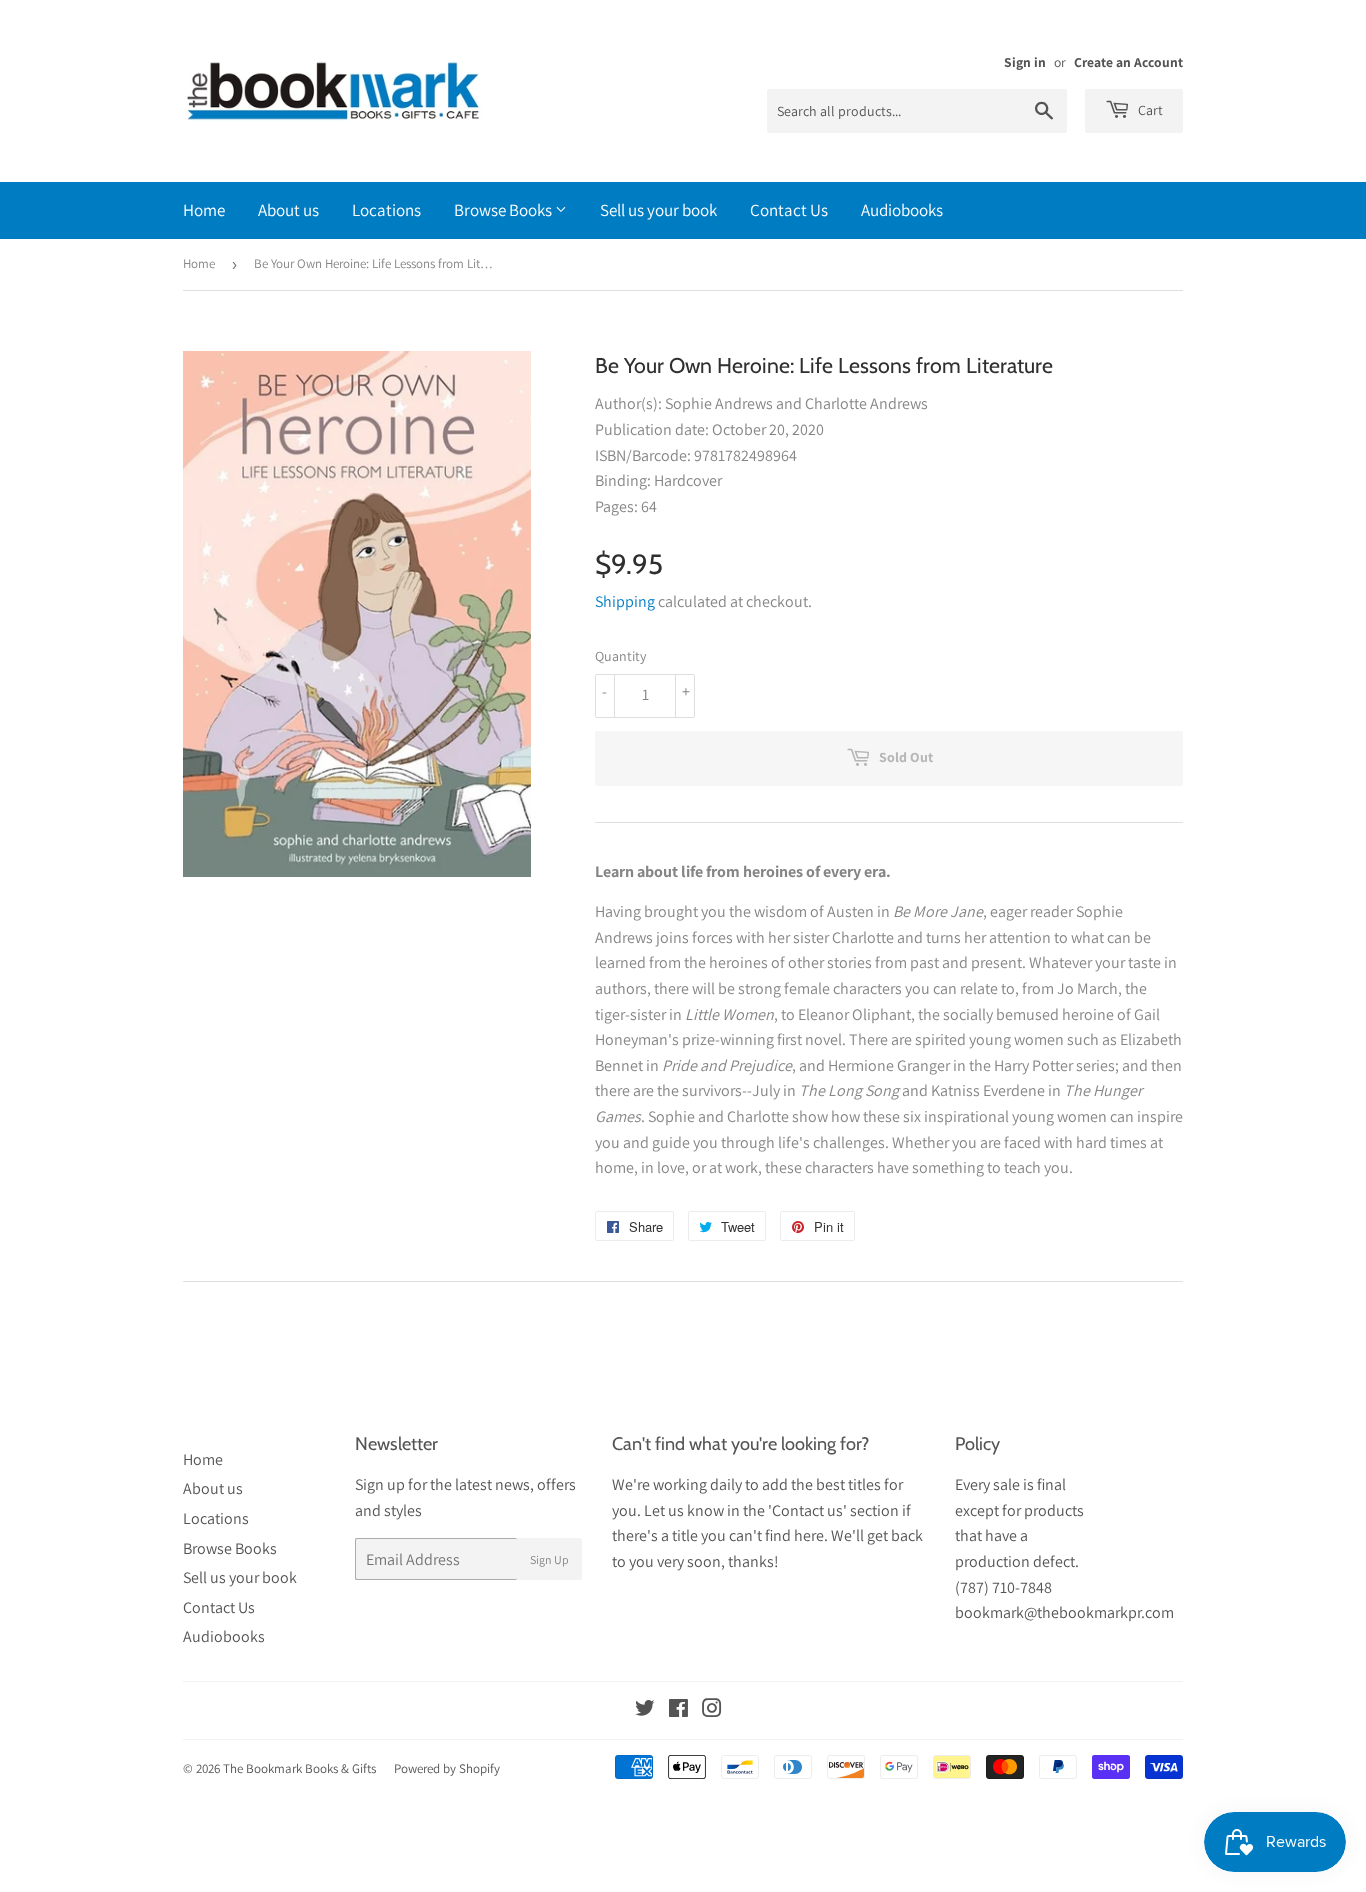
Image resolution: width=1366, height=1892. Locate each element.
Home (204, 210)
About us (288, 210)
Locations (386, 210)
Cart (1149, 110)
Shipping (625, 601)
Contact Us (789, 210)
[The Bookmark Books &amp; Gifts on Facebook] (678, 1710)
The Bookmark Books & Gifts (299, 1768)
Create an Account (1128, 62)
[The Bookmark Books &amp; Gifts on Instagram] (712, 1710)
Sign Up (549, 1559)
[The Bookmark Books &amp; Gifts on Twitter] (645, 1710)
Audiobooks (902, 210)
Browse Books (504, 210)
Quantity (620, 656)
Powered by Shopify (447, 1768)
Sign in (1025, 62)
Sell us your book (658, 210)
